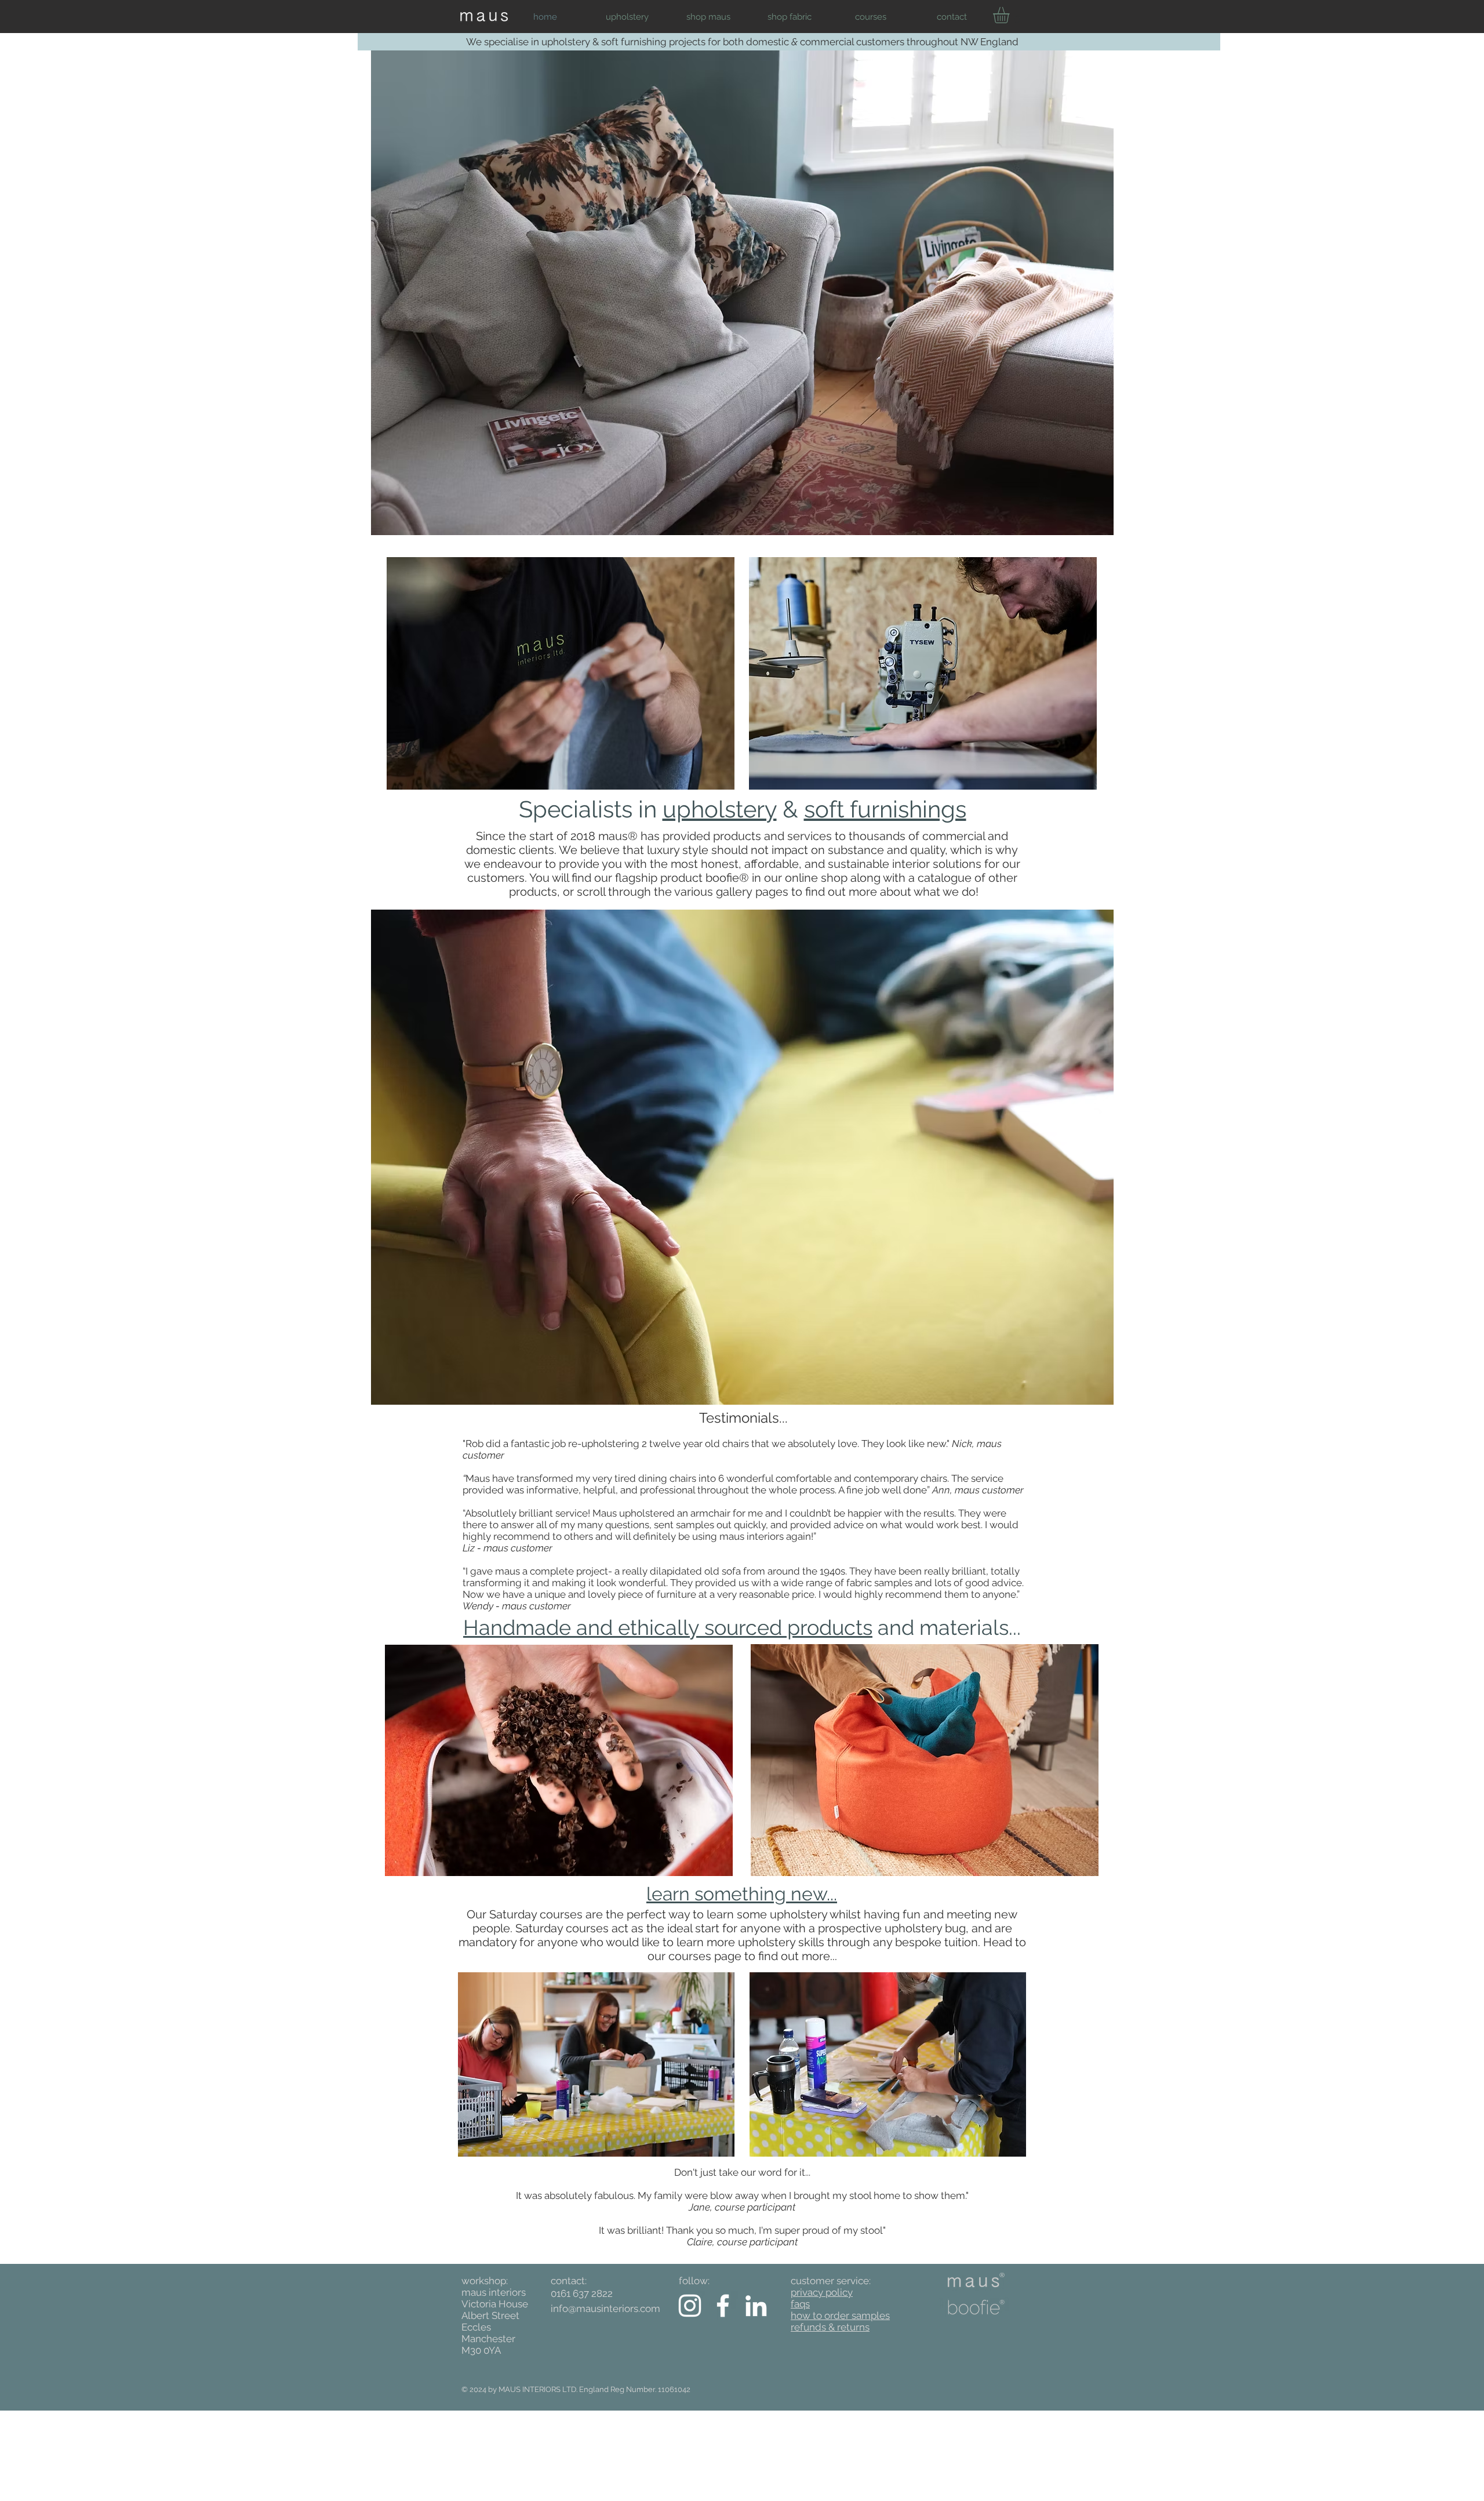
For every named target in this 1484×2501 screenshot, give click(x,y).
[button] (627, 17)
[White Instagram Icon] (690, 2306)
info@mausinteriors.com (605, 2309)
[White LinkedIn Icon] (756, 2306)
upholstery (720, 809)
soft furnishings (885, 809)
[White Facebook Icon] (723, 2306)
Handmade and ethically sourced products (668, 1627)
